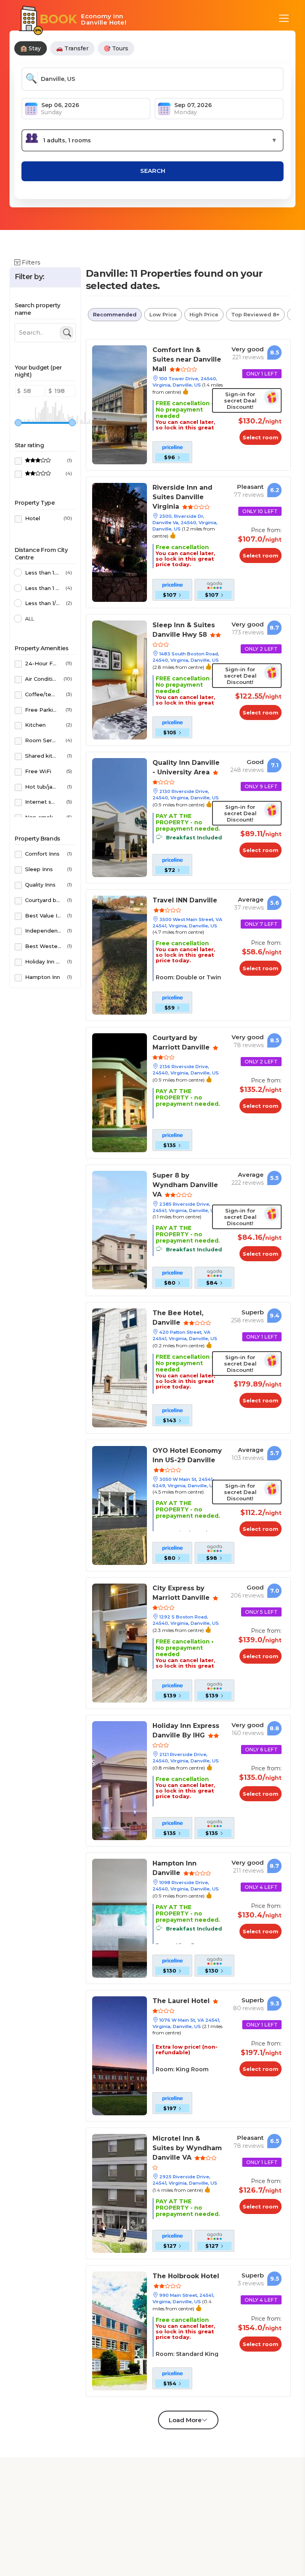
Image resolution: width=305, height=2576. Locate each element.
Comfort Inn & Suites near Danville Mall (187, 359)
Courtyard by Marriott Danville (182, 1043)
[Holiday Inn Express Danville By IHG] (120, 1780)
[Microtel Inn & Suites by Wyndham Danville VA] (120, 2193)
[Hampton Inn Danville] (120, 1918)
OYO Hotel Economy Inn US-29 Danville (187, 1455)
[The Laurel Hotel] (120, 2055)
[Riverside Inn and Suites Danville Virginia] (120, 542)
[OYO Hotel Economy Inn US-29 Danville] (120, 1505)
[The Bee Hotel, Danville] (120, 1367)
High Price (204, 314)
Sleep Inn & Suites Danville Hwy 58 (184, 630)
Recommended (115, 314)
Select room (261, 437)
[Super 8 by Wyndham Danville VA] (120, 1230)
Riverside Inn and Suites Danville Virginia (182, 497)
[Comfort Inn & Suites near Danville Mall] (120, 404)
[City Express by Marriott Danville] (120, 1642)
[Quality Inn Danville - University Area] (120, 817)
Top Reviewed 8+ (255, 314)
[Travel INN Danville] (120, 955)
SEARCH (153, 171)
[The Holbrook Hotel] (120, 2330)
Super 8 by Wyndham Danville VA (185, 1185)
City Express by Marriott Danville (182, 1593)
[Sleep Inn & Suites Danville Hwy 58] (120, 679)
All (30, 619)
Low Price (163, 314)
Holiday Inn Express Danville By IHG (186, 1730)
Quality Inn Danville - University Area (186, 767)
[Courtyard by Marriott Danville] (120, 1092)
